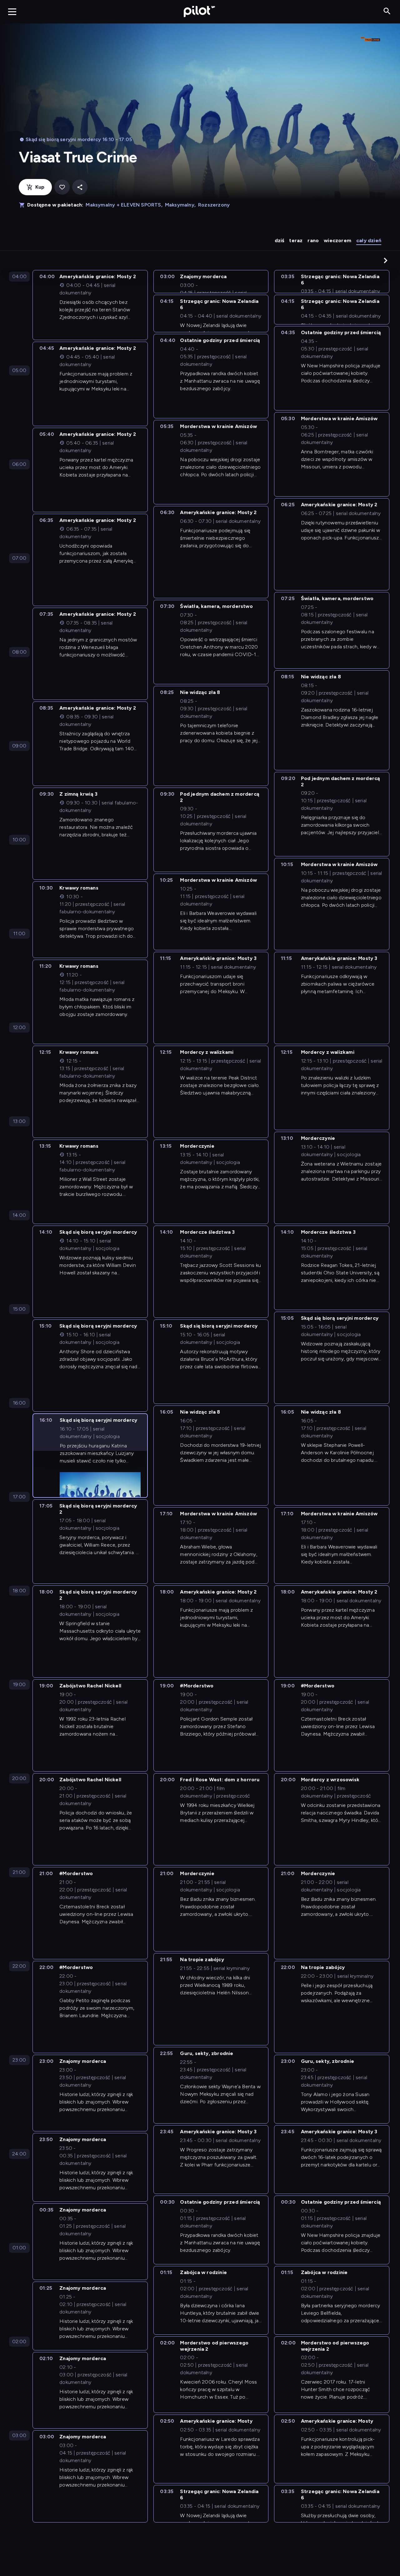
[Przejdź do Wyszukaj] (387, 11)
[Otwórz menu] (12, 12)
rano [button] (313, 240)
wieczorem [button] (337, 240)
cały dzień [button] (369, 240)
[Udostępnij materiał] (80, 187)
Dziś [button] (280, 240)
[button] (386, 260)
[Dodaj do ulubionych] (62, 187)
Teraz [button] (296, 240)
